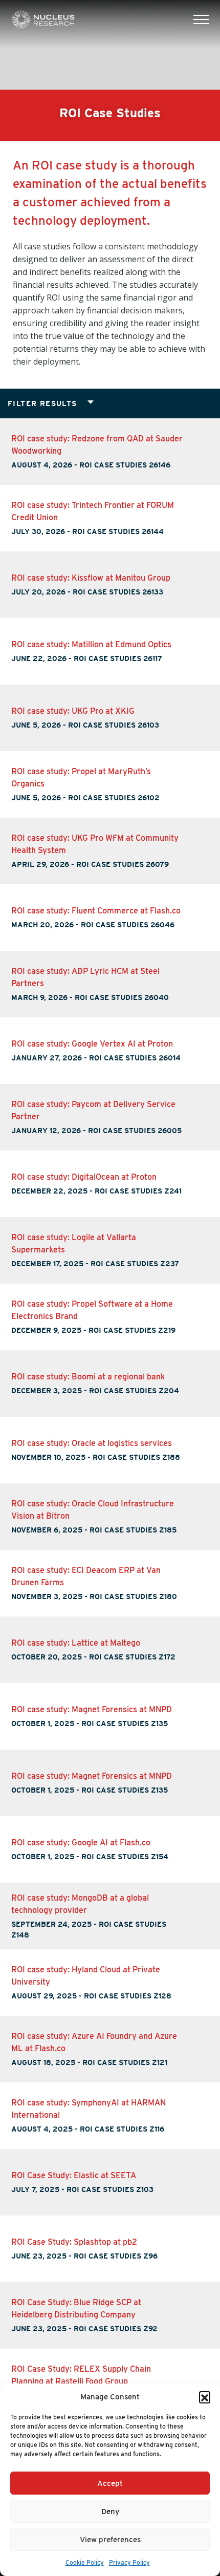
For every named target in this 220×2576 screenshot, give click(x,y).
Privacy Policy (129, 2562)
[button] (205, 2397)
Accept (110, 2483)
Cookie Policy (85, 2562)
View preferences (110, 2540)
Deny (110, 2511)
